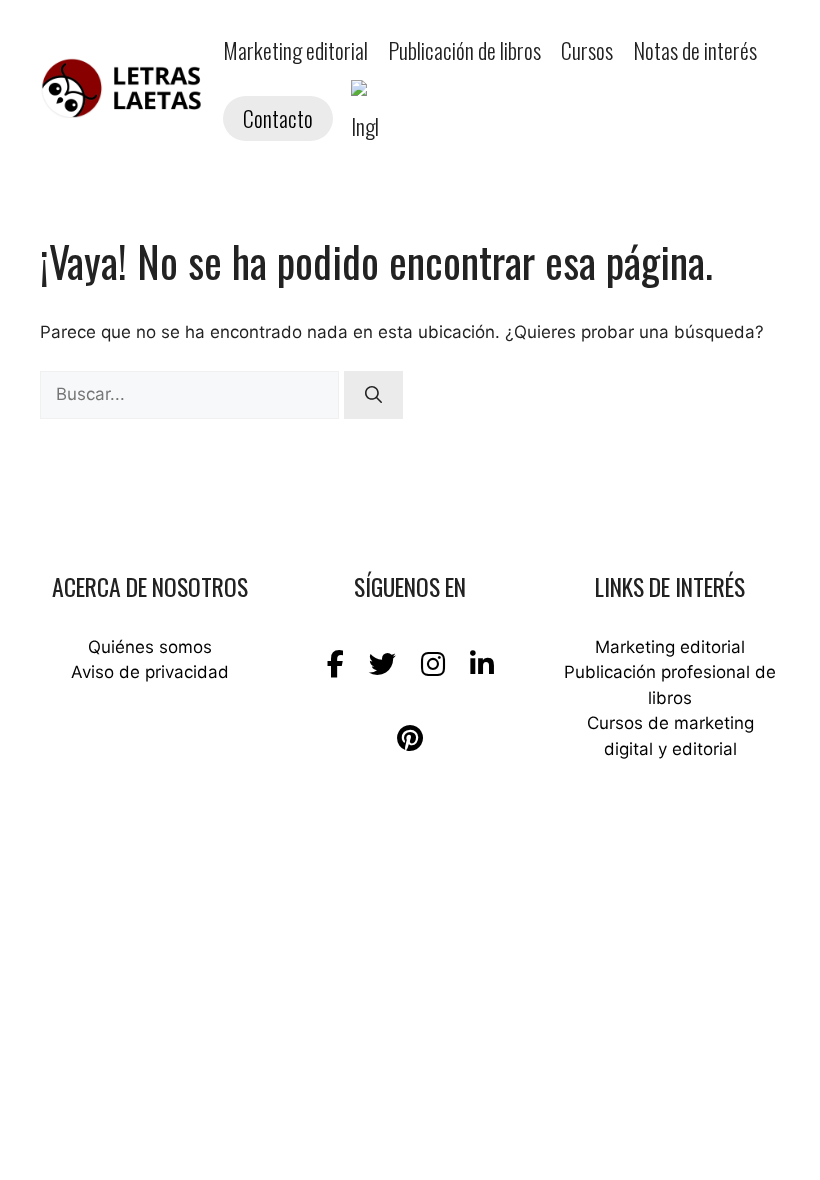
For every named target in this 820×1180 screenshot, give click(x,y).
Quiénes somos (150, 647)
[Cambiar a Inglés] (365, 118)
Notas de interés (695, 50)
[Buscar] (373, 395)
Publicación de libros (464, 50)
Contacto (278, 118)
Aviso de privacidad (150, 672)
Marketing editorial (295, 50)
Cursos (587, 50)
